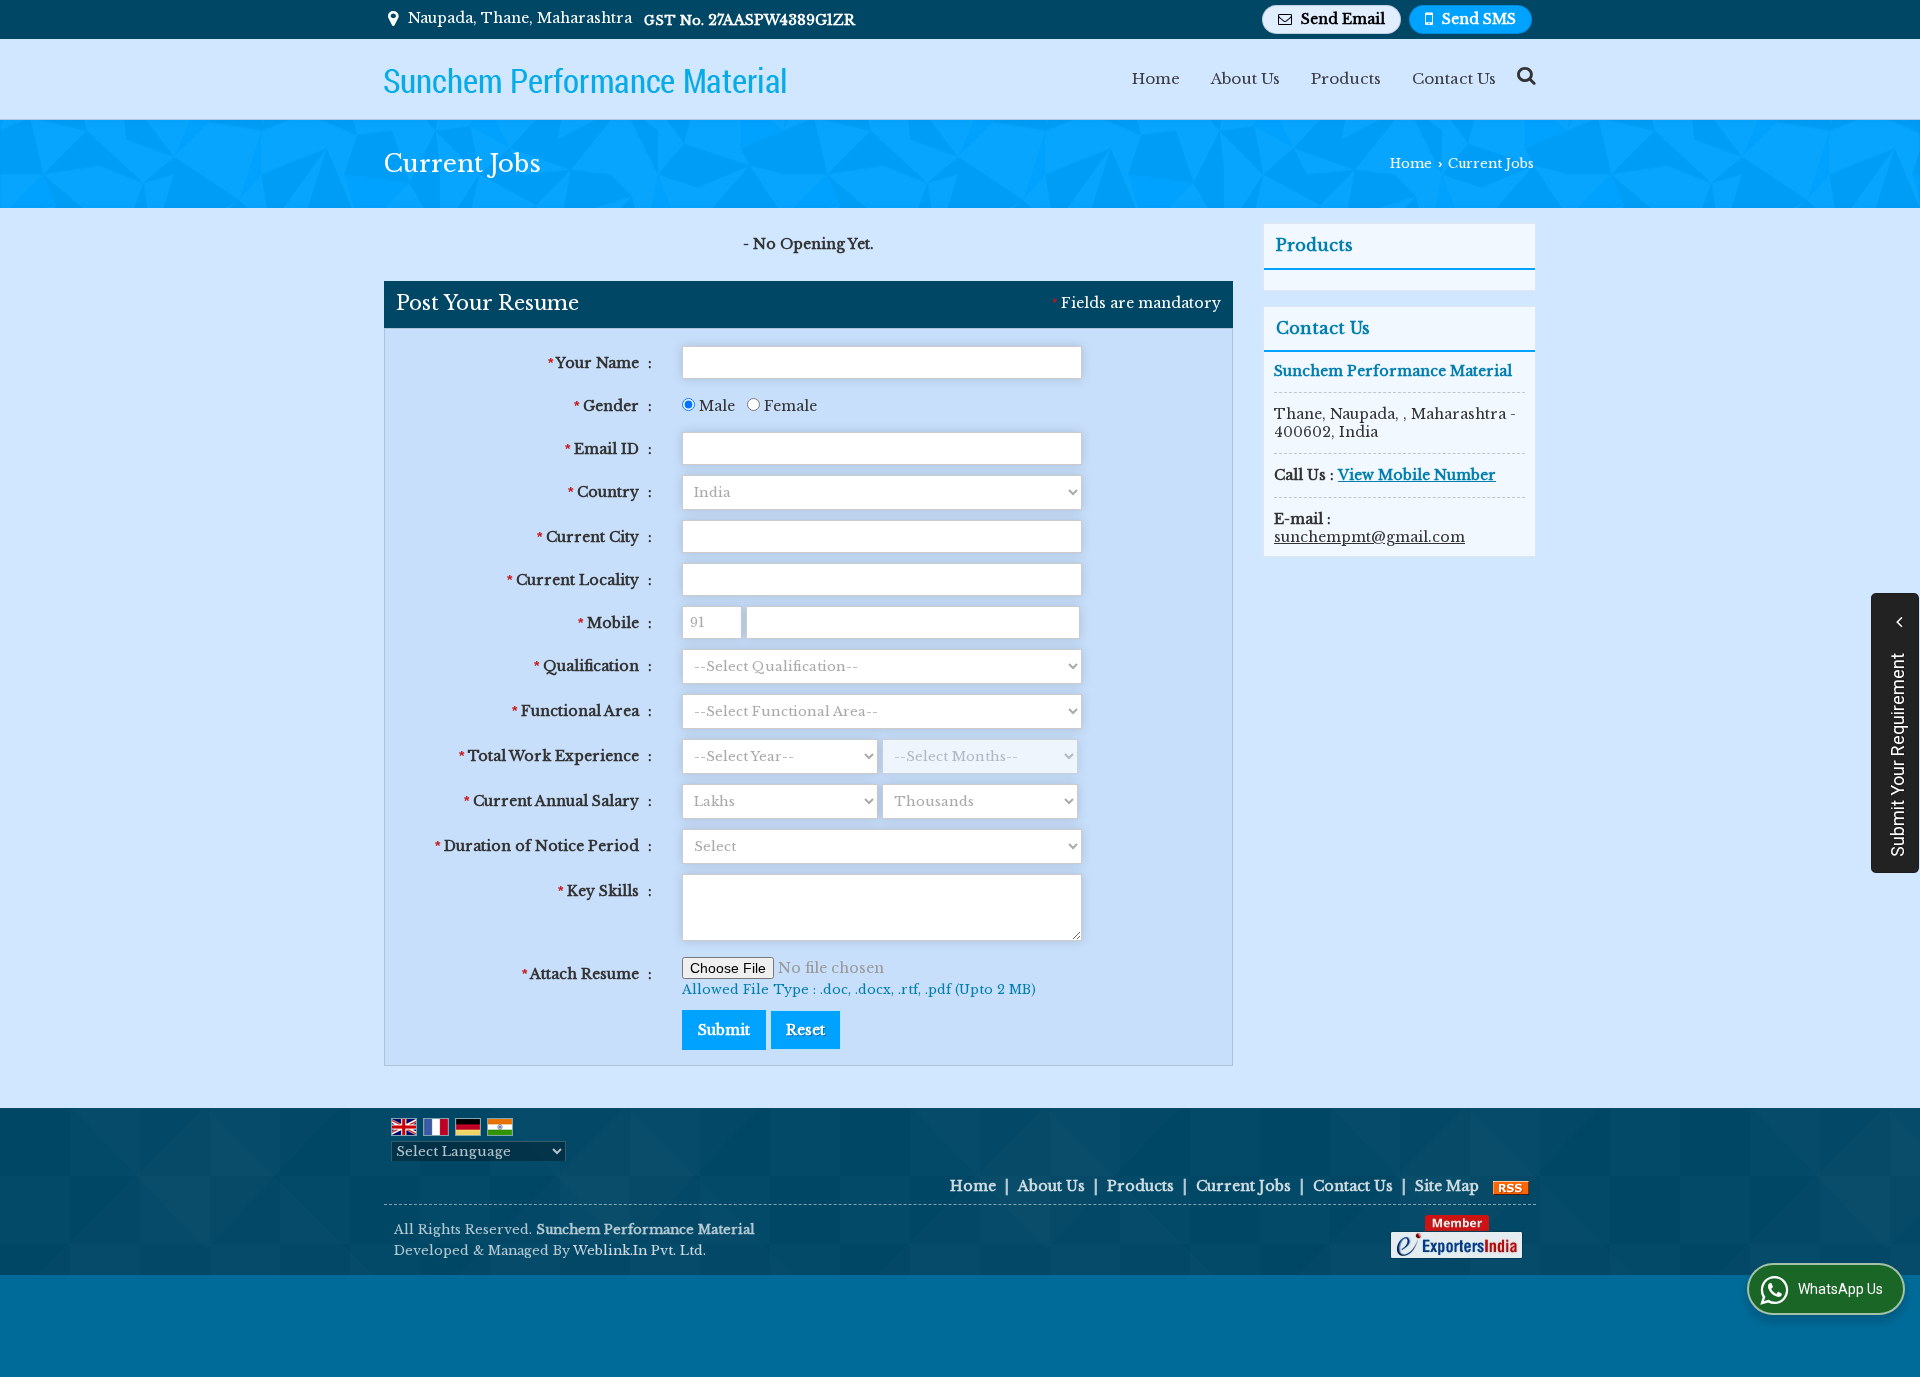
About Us (1245, 78)
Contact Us (1454, 78)
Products (1346, 78)
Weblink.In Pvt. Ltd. (639, 1250)
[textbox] (882, 536)
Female (788, 406)
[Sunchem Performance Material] (585, 79)
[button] (1417, 475)
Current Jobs (1243, 1186)
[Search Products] (1523, 75)
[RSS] (1511, 1186)
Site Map (1447, 1186)
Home (1156, 78)
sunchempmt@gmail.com (1369, 537)
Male (715, 406)
